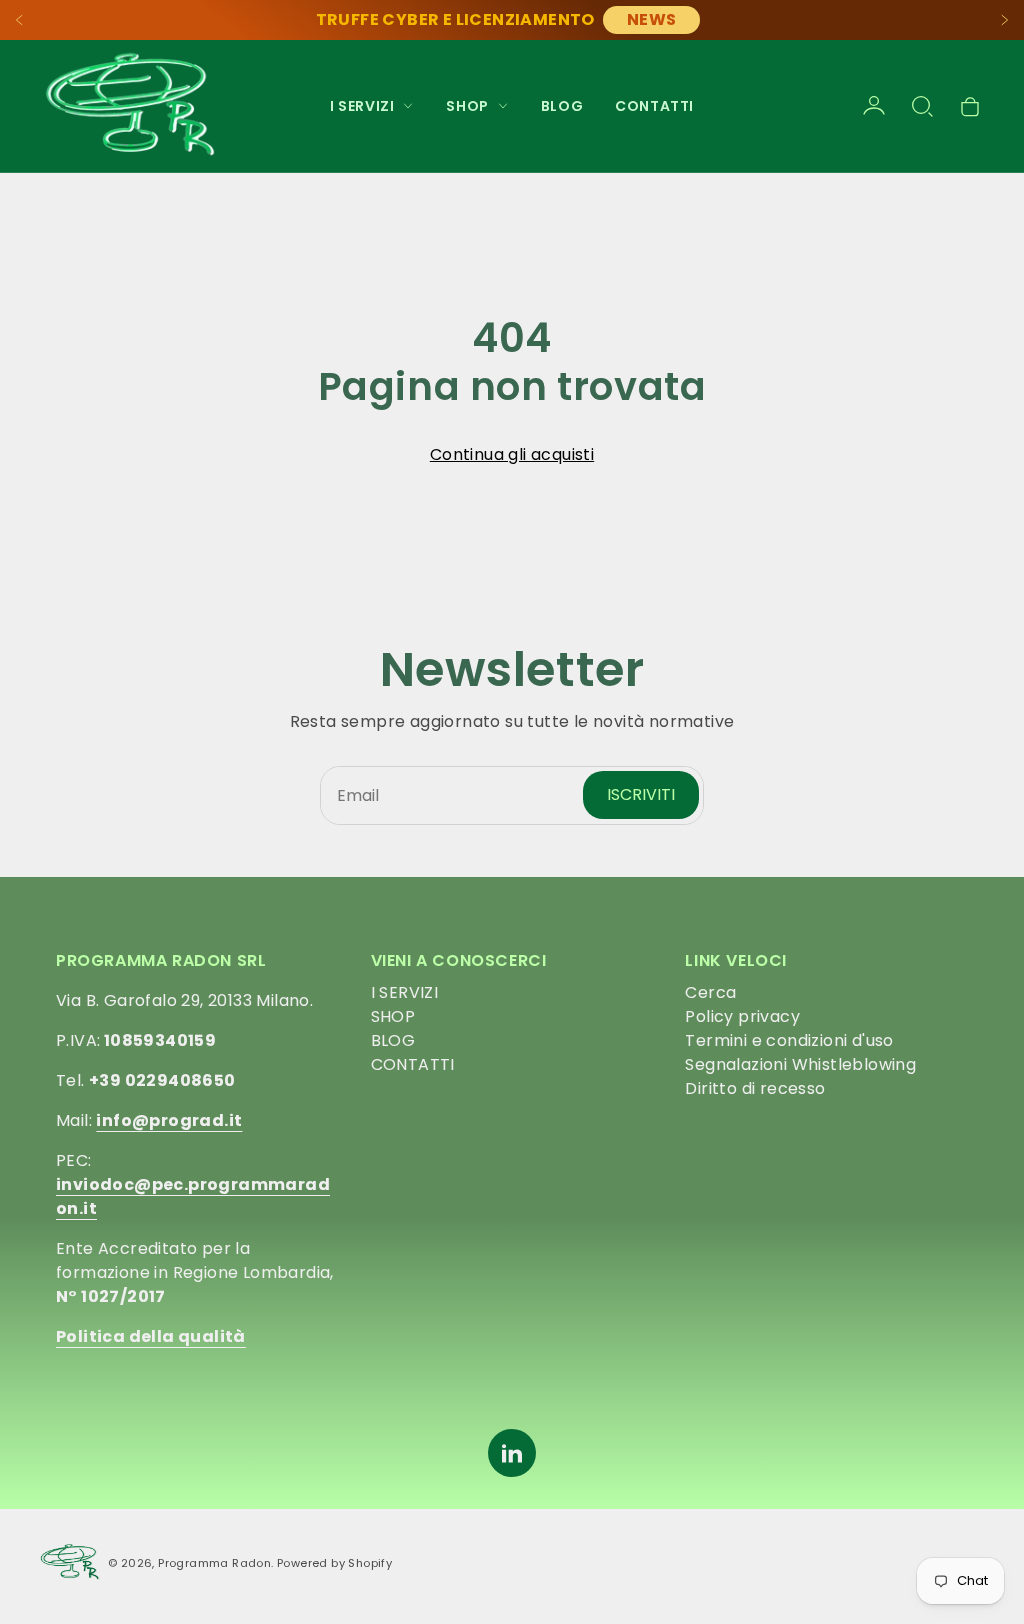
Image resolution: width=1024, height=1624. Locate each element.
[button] (922, 106)
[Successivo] (1004, 20)
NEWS (652, 19)
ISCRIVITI (641, 794)
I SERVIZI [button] (362, 106)
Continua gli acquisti (512, 454)
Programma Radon (214, 1563)
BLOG (562, 106)
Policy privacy (742, 1016)
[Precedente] (20, 20)
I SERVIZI (405, 992)
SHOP (393, 1016)
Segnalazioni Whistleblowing (800, 1064)
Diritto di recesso (755, 1088)
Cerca (710, 992)
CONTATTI (654, 106)
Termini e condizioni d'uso (789, 1040)
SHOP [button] (467, 106)
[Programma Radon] (130, 106)
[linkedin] (512, 1453)
